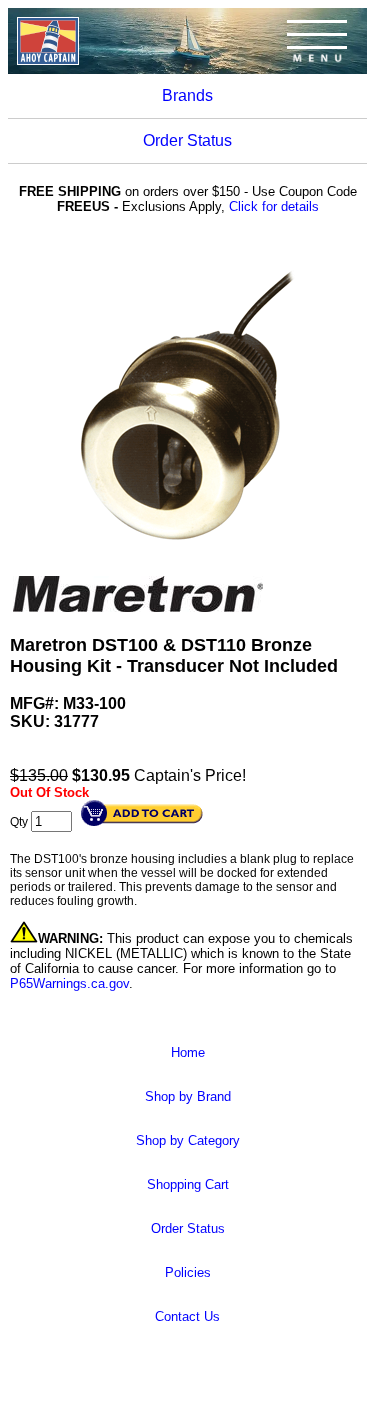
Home (188, 1052)
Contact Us (187, 1316)
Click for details (274, 206)
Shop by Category (188, 1140)
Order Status (187, 140)
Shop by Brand (188, 1096)
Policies (188, 1272)
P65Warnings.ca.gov (69, 983)
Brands (187, 95)
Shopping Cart (188, 1184)
